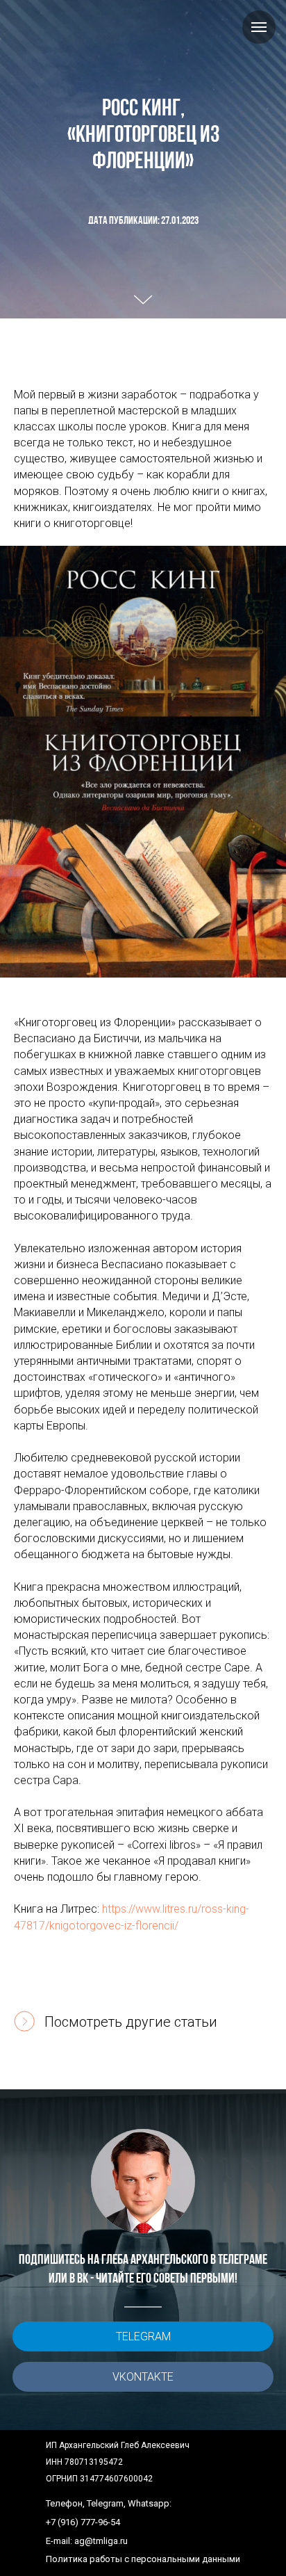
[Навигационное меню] (259, 27)
